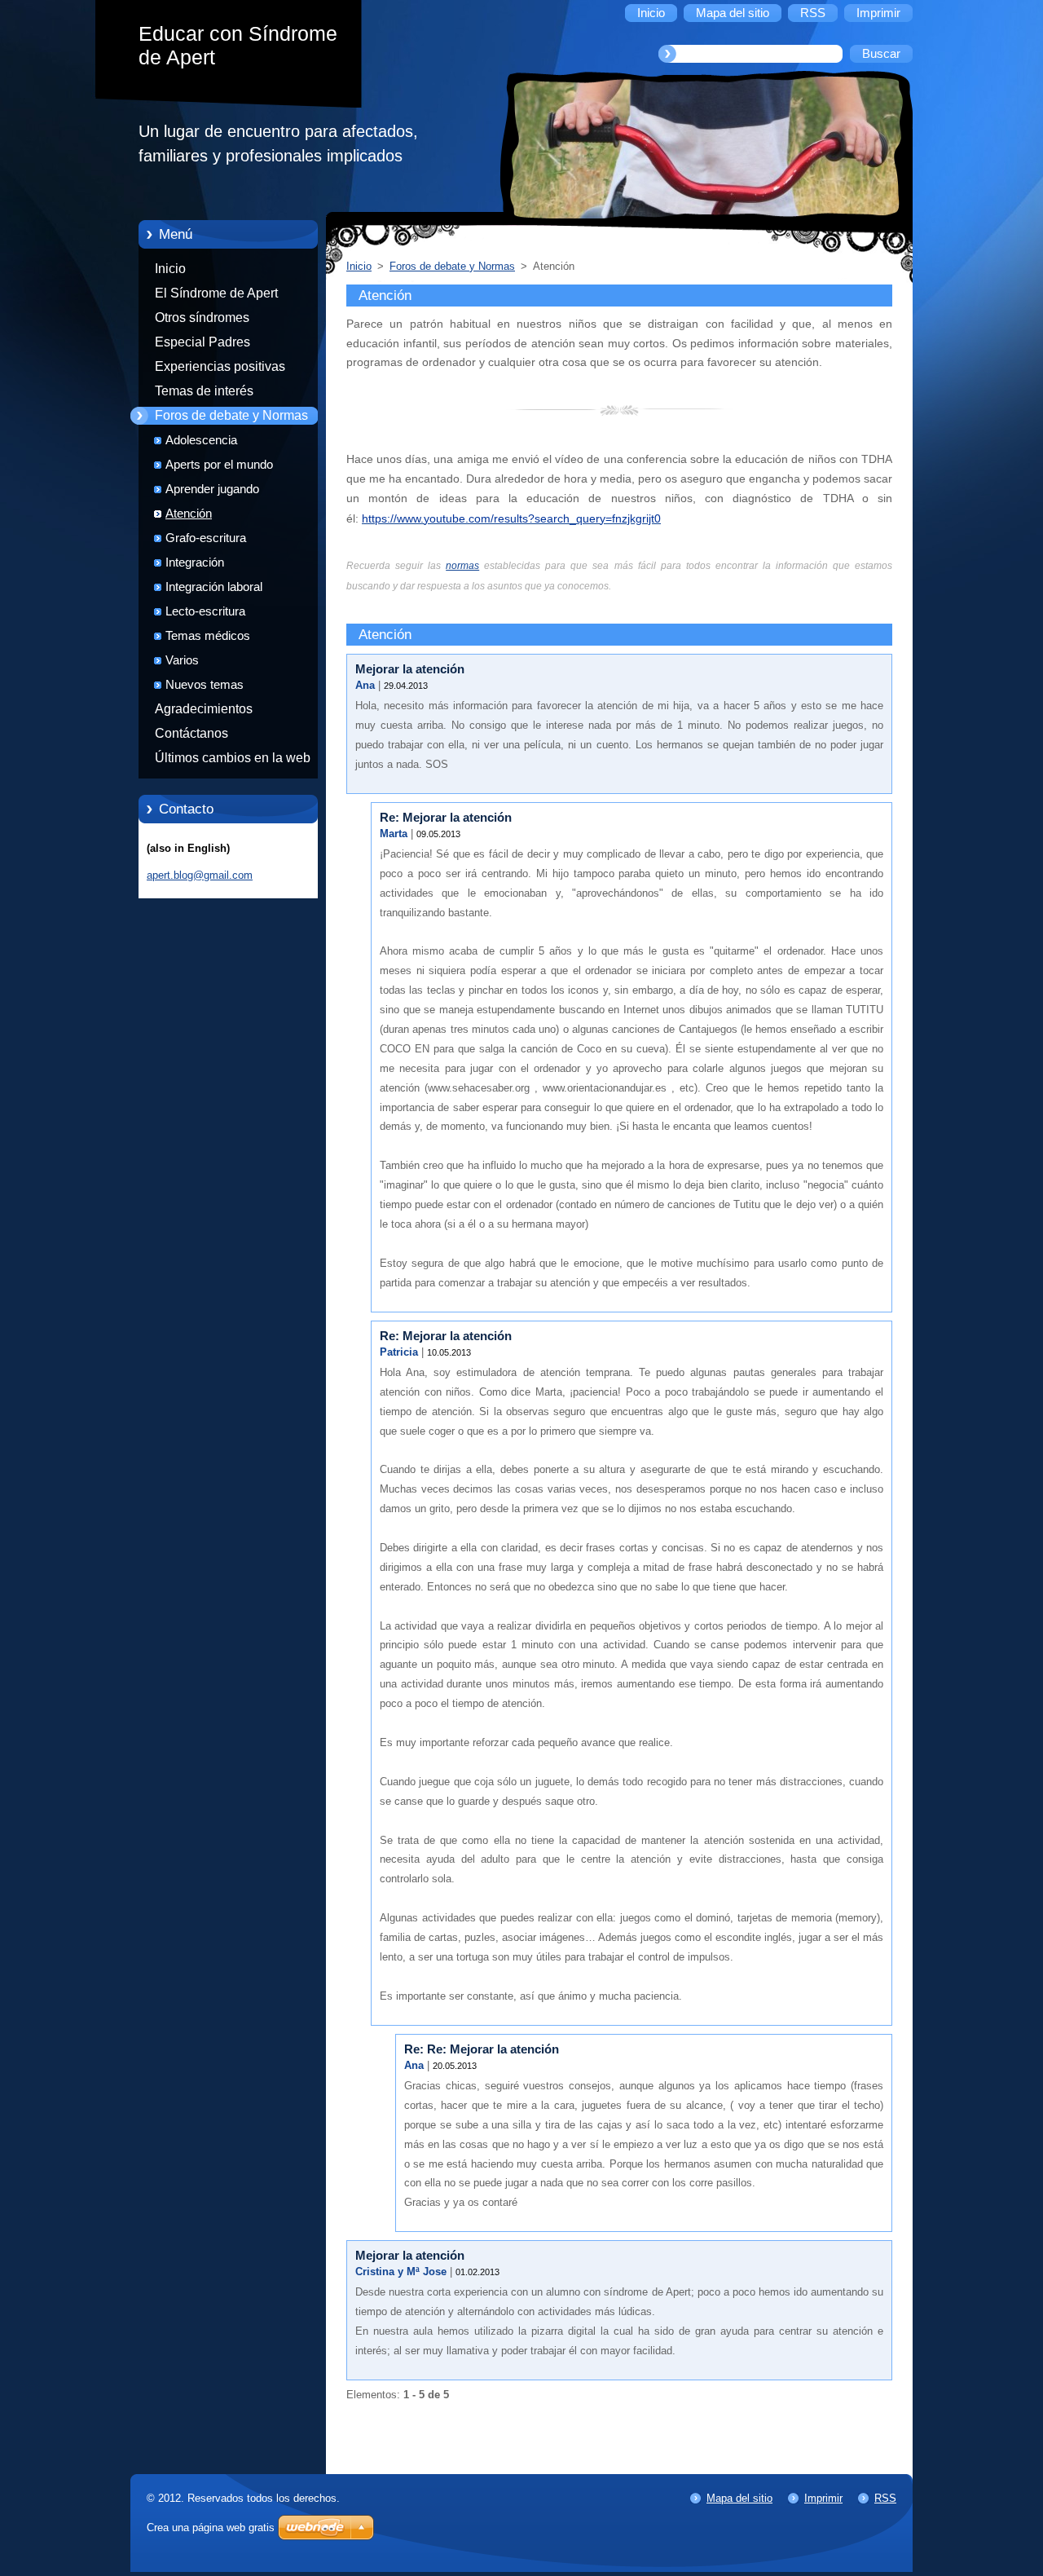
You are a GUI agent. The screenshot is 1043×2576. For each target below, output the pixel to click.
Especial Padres (202, 342)
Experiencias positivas (220, 366)
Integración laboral (214, 587)
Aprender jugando (212, 489)
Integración (195, 562)
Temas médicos (208, 636)
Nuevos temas (205, 685)
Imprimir (823, 2498)
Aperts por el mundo (219, 465)
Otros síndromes (202, 318)
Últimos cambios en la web (233, 758)
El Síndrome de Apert (216, 293)
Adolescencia (201, 440)
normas (462, 566)
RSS (885, 2498)
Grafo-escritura (206, 538)
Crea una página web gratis (211, 2527)
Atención (189, 514)
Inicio (170, 269)
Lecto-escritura (205, 611)
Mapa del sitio (739, 2498)
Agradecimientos (204, 709)
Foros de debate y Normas (231, 415)
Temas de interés (204, 391)
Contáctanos (191, 733)
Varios (182, 660)
